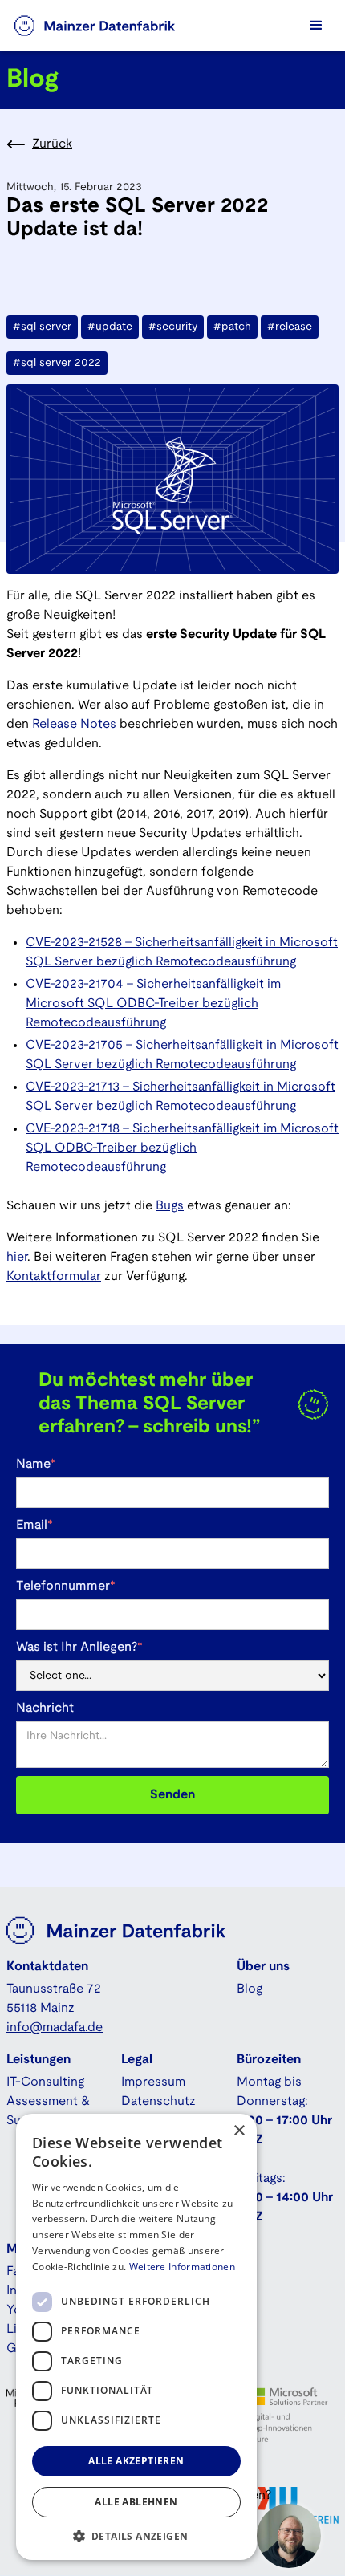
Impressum (153, 2082)
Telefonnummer (66, 1586)
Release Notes (74, 724)
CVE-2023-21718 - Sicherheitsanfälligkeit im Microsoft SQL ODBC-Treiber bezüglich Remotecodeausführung (182, 1148)
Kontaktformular (54, 1276)
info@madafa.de (55, 2027)
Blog (250, 1989)
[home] (111, 26)
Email (34, 1525)
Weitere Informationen (182, 2267)
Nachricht (45, 1708)
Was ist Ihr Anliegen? (79, 1647)
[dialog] (136, 2337)
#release (290, 327)
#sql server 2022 (57, 363)
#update (110, 327)
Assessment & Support (48, 2111)
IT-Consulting (45, 2082)
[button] (316, 26)
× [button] (239, 2131)
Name (36, 1464)
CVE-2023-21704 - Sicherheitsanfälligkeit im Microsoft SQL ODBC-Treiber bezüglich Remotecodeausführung (153, 1004)
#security (173, 327)
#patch (232, 327)
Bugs (170, 1206)
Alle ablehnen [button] (136, 2502)
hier (17, 1257)
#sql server (42, 327)
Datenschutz (158, 2101)
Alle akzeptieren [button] (136, 2461)
